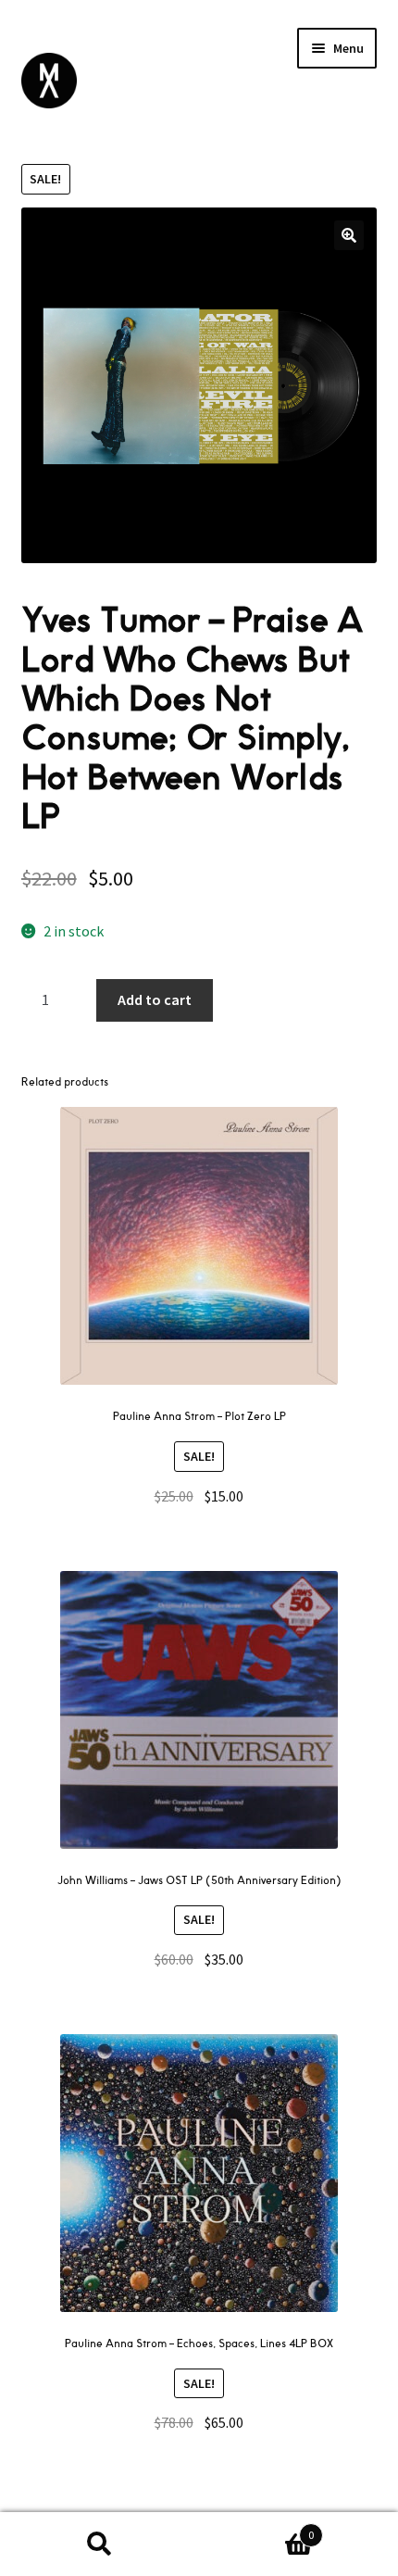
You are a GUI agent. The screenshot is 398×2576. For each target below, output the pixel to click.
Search (99, 2545)
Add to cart (155, 999)
